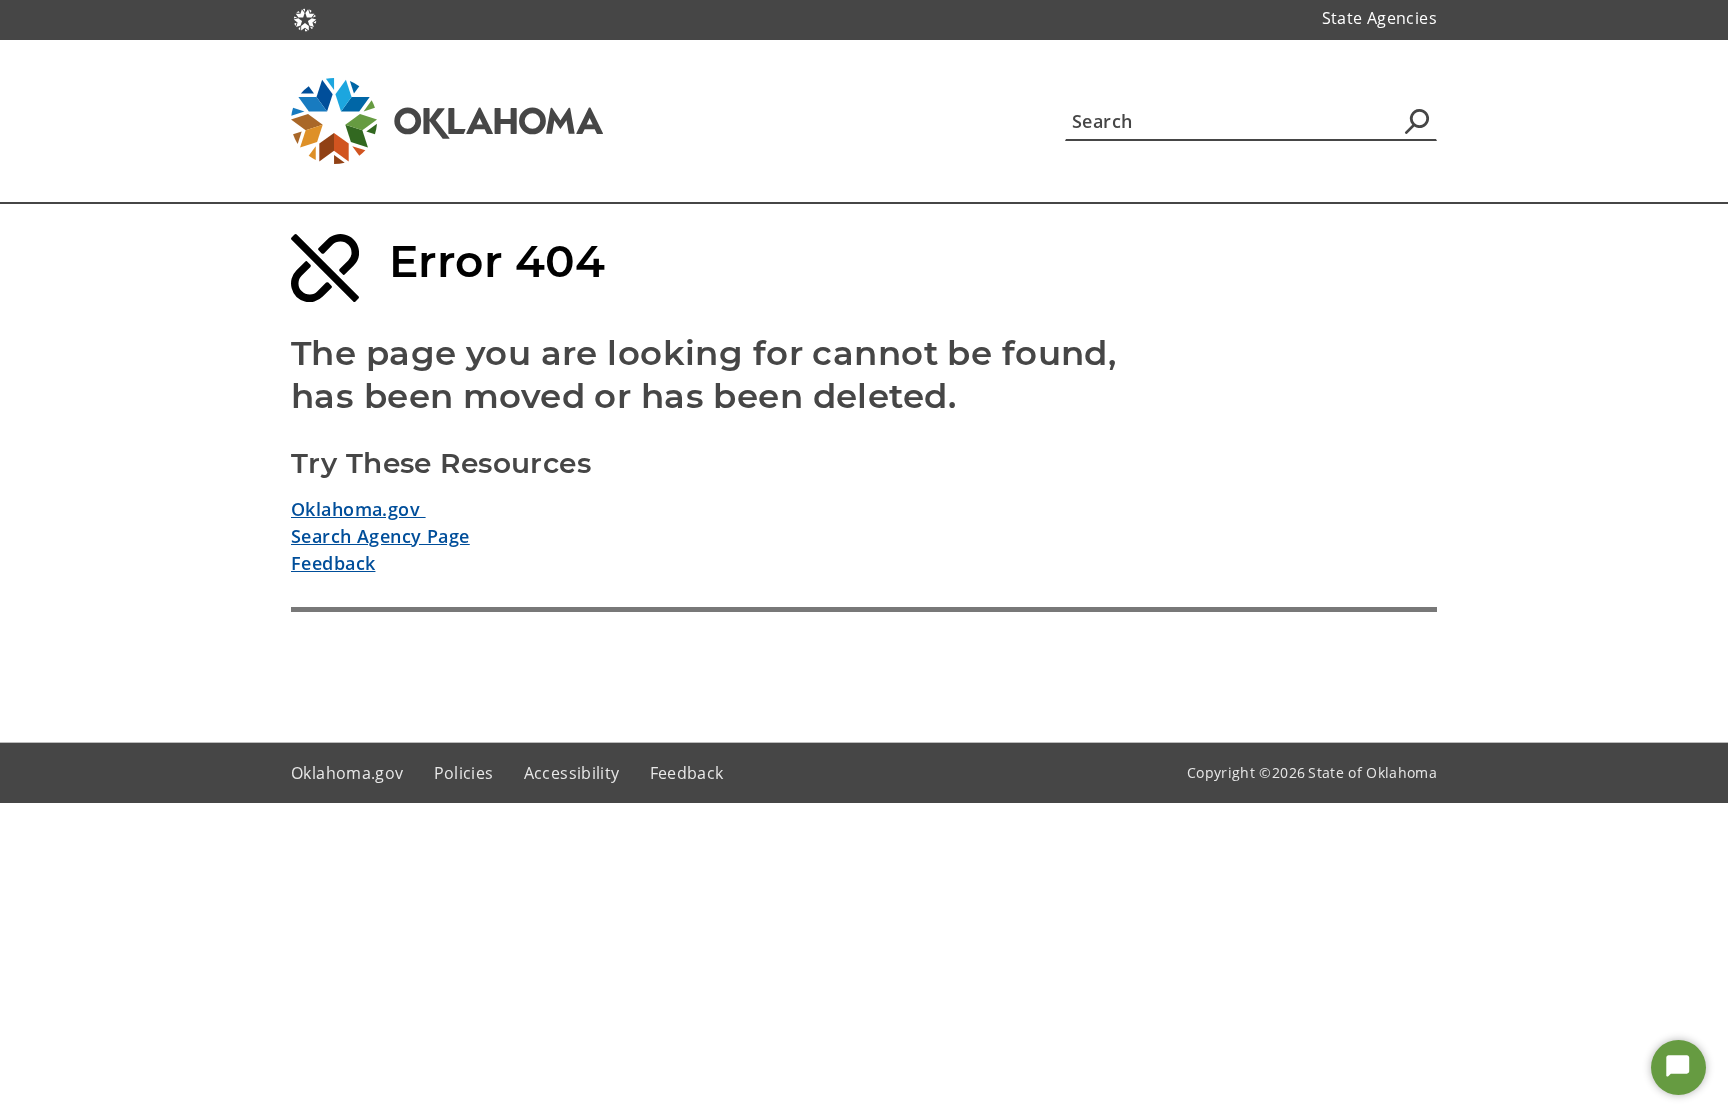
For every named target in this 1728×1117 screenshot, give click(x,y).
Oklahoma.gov (358, 509)
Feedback (333, 563)
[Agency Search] (1417, 121)
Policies (464, 773)
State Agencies (1379, 18)
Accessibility (572, 773)
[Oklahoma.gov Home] (305, 18)
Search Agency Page (380, 536)
